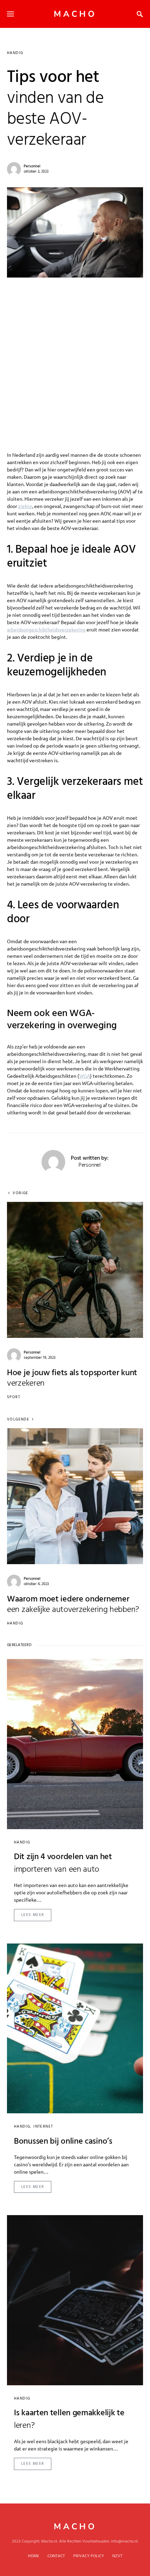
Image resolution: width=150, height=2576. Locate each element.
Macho (75, 14)
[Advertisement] (75, 356)
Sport (14, 1397)
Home (33, 2556)
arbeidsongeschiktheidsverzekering (46, 629)
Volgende (18, 1420)
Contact (56, 2556)
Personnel (32, 166)
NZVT (117, 2556)
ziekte (25, 506)
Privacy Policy (89, 2556)
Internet (43, 2127)
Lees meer (33, 1915)
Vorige (20, 1193)
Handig (15, 53)
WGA (85, 1076)
